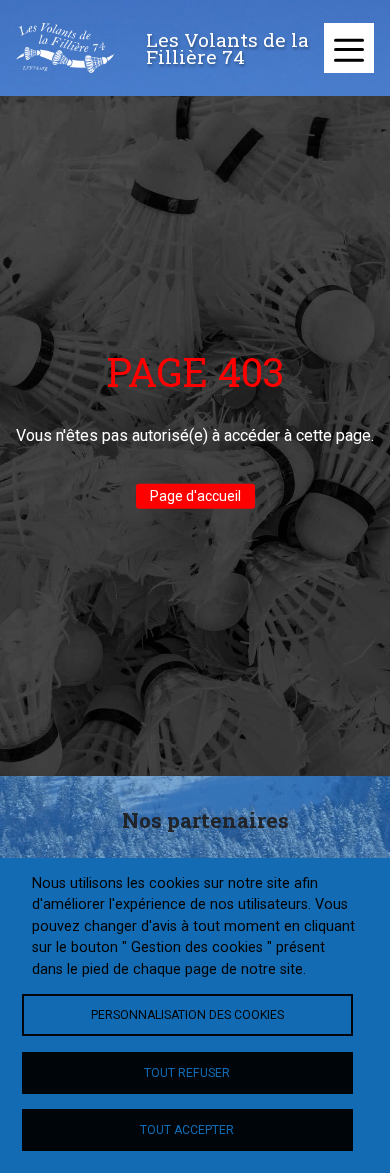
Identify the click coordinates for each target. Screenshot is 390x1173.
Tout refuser (187, 1073)
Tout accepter (187, 1130)
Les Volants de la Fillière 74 (227, 48)
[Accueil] (65, 48)
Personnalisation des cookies (187, 1015)
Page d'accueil (195, 496)
